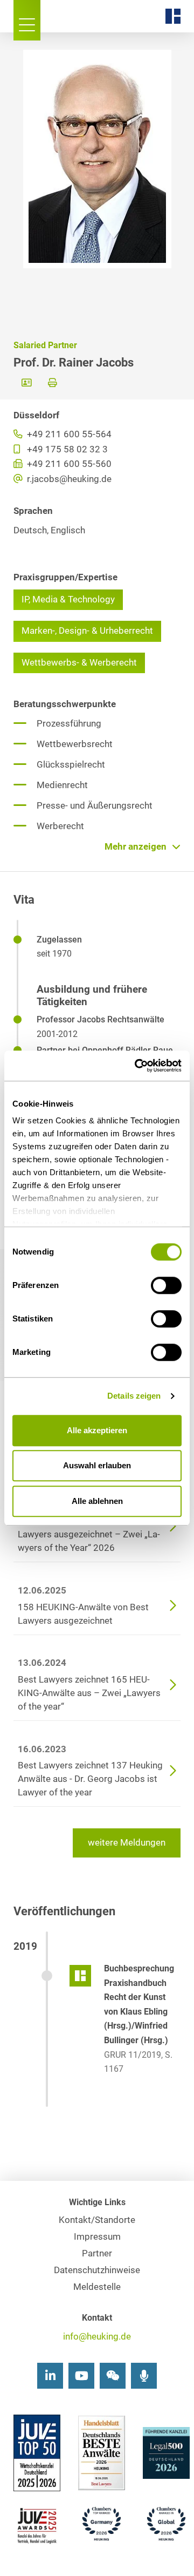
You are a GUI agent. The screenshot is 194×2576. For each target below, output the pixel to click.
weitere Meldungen (127, 1843)
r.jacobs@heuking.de (68, 479)
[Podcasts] (144, 2376)
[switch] (166, 1285)
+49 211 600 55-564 (68, 434)
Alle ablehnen (97, 1501)
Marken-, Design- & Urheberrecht (87, 631)
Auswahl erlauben (97, 1465)
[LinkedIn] (50, 2376)
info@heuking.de (97, 2337)
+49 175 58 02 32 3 (66, 449)
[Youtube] (81, 2376)
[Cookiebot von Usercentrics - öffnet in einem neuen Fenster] (137, 1066)
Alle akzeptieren (97, 1430)
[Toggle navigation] (27, 20)
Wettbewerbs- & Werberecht (79, 663)
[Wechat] (113, 2376)
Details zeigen (134, 1396)
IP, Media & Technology (68, 599)
